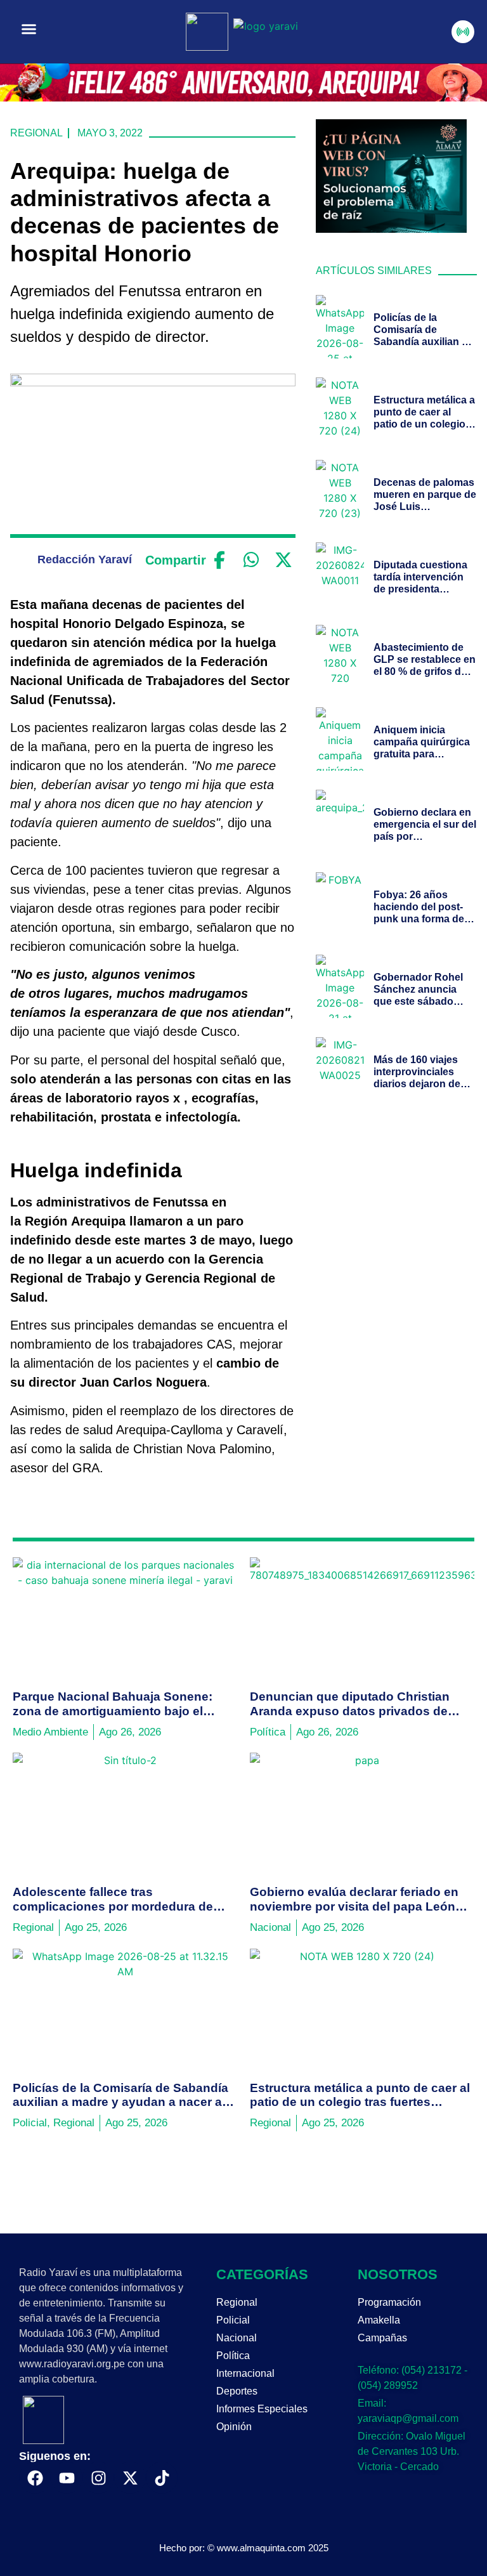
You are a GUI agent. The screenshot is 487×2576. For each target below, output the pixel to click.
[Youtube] (67, 2478)
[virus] (391, 229)
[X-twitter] (130, 2478)
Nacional (237, 2338)
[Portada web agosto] (243, 98)
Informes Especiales (262, 2409)
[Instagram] (98, 2478)
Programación (389, 2302)
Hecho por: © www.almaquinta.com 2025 (244, 2548)
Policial (233, 2320)
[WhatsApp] (251, 560)
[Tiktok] (162, 2478)
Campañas (382, 2338)
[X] (283, 560)
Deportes (237, 2391)
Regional (36, 133)
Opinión (234, 2427)
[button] (29, 29)
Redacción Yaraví (85, 559)
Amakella (379, 2320)
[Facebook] (219, 560)
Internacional (245, 2373)
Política (233, 2356)
